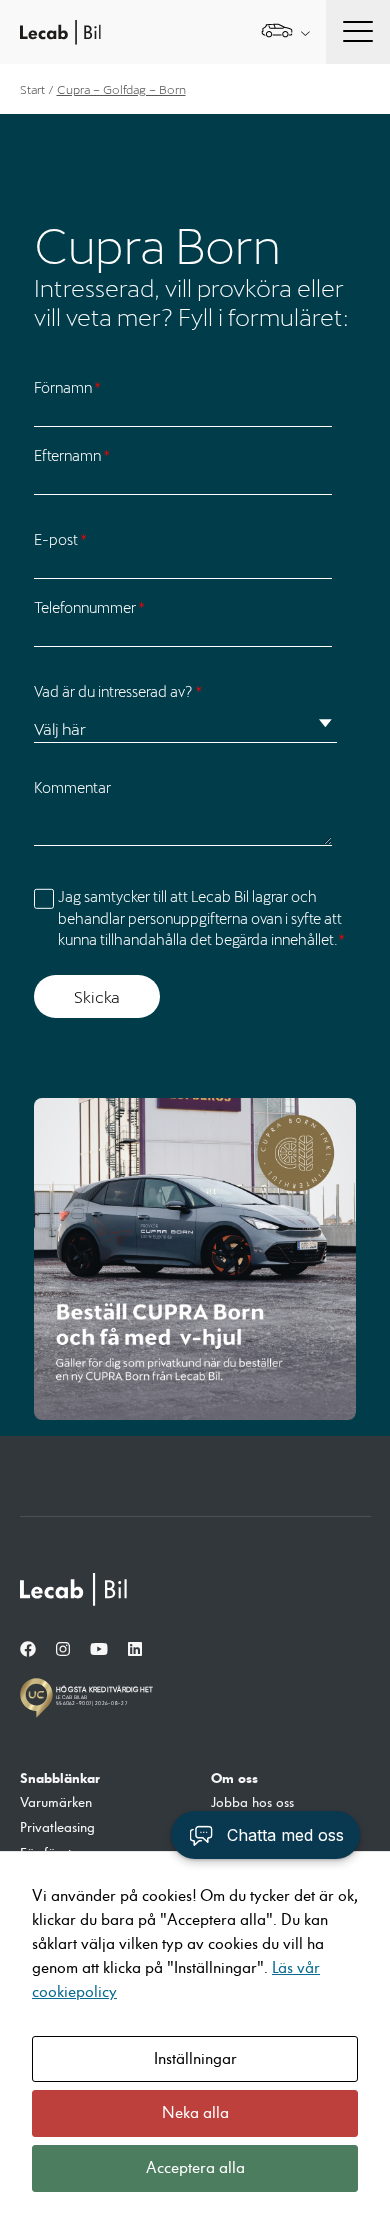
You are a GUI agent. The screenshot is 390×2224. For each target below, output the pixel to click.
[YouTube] (99, 1650)
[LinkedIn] (135, 1650)
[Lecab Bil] (75, 1589)
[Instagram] (63, 1650)
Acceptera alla (195, 2168)
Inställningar (195, 2059)
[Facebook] (28, 1650)
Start (32, 89)
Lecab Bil (61, 32)
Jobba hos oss (252, 1803)
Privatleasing (57, 1828)
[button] (265, 1835)
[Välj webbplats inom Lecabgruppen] (285, 32)
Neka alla (195, 2113)
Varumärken (56, 1803)
